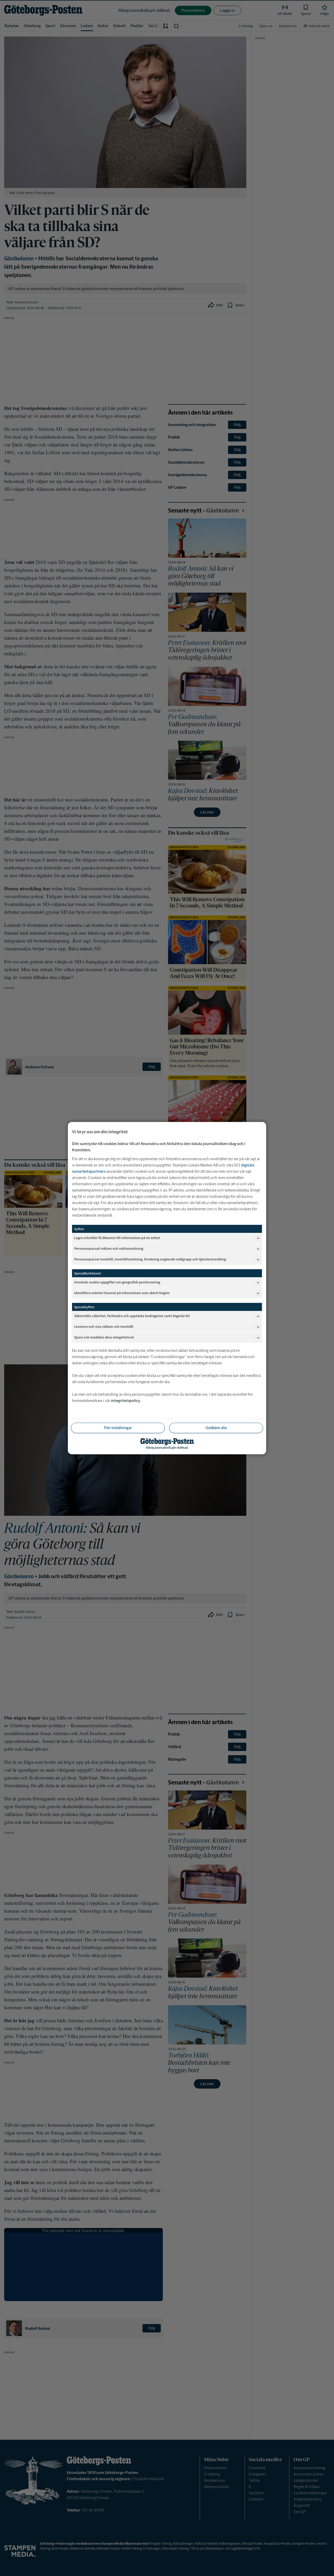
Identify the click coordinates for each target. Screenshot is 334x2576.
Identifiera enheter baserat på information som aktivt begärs (122, 1293)
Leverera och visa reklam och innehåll (104, 1327)
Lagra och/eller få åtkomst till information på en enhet (117, 1238)
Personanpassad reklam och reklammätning (109, 1249)
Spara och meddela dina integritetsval (104, 1337)
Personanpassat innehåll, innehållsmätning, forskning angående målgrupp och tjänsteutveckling (150, 1259)
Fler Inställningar (118, 1428)
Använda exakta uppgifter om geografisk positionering (117, 1282)
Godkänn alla (216, 1428)
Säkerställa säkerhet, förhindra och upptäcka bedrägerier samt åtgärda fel (132, 1316)
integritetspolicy (126, 1400)
